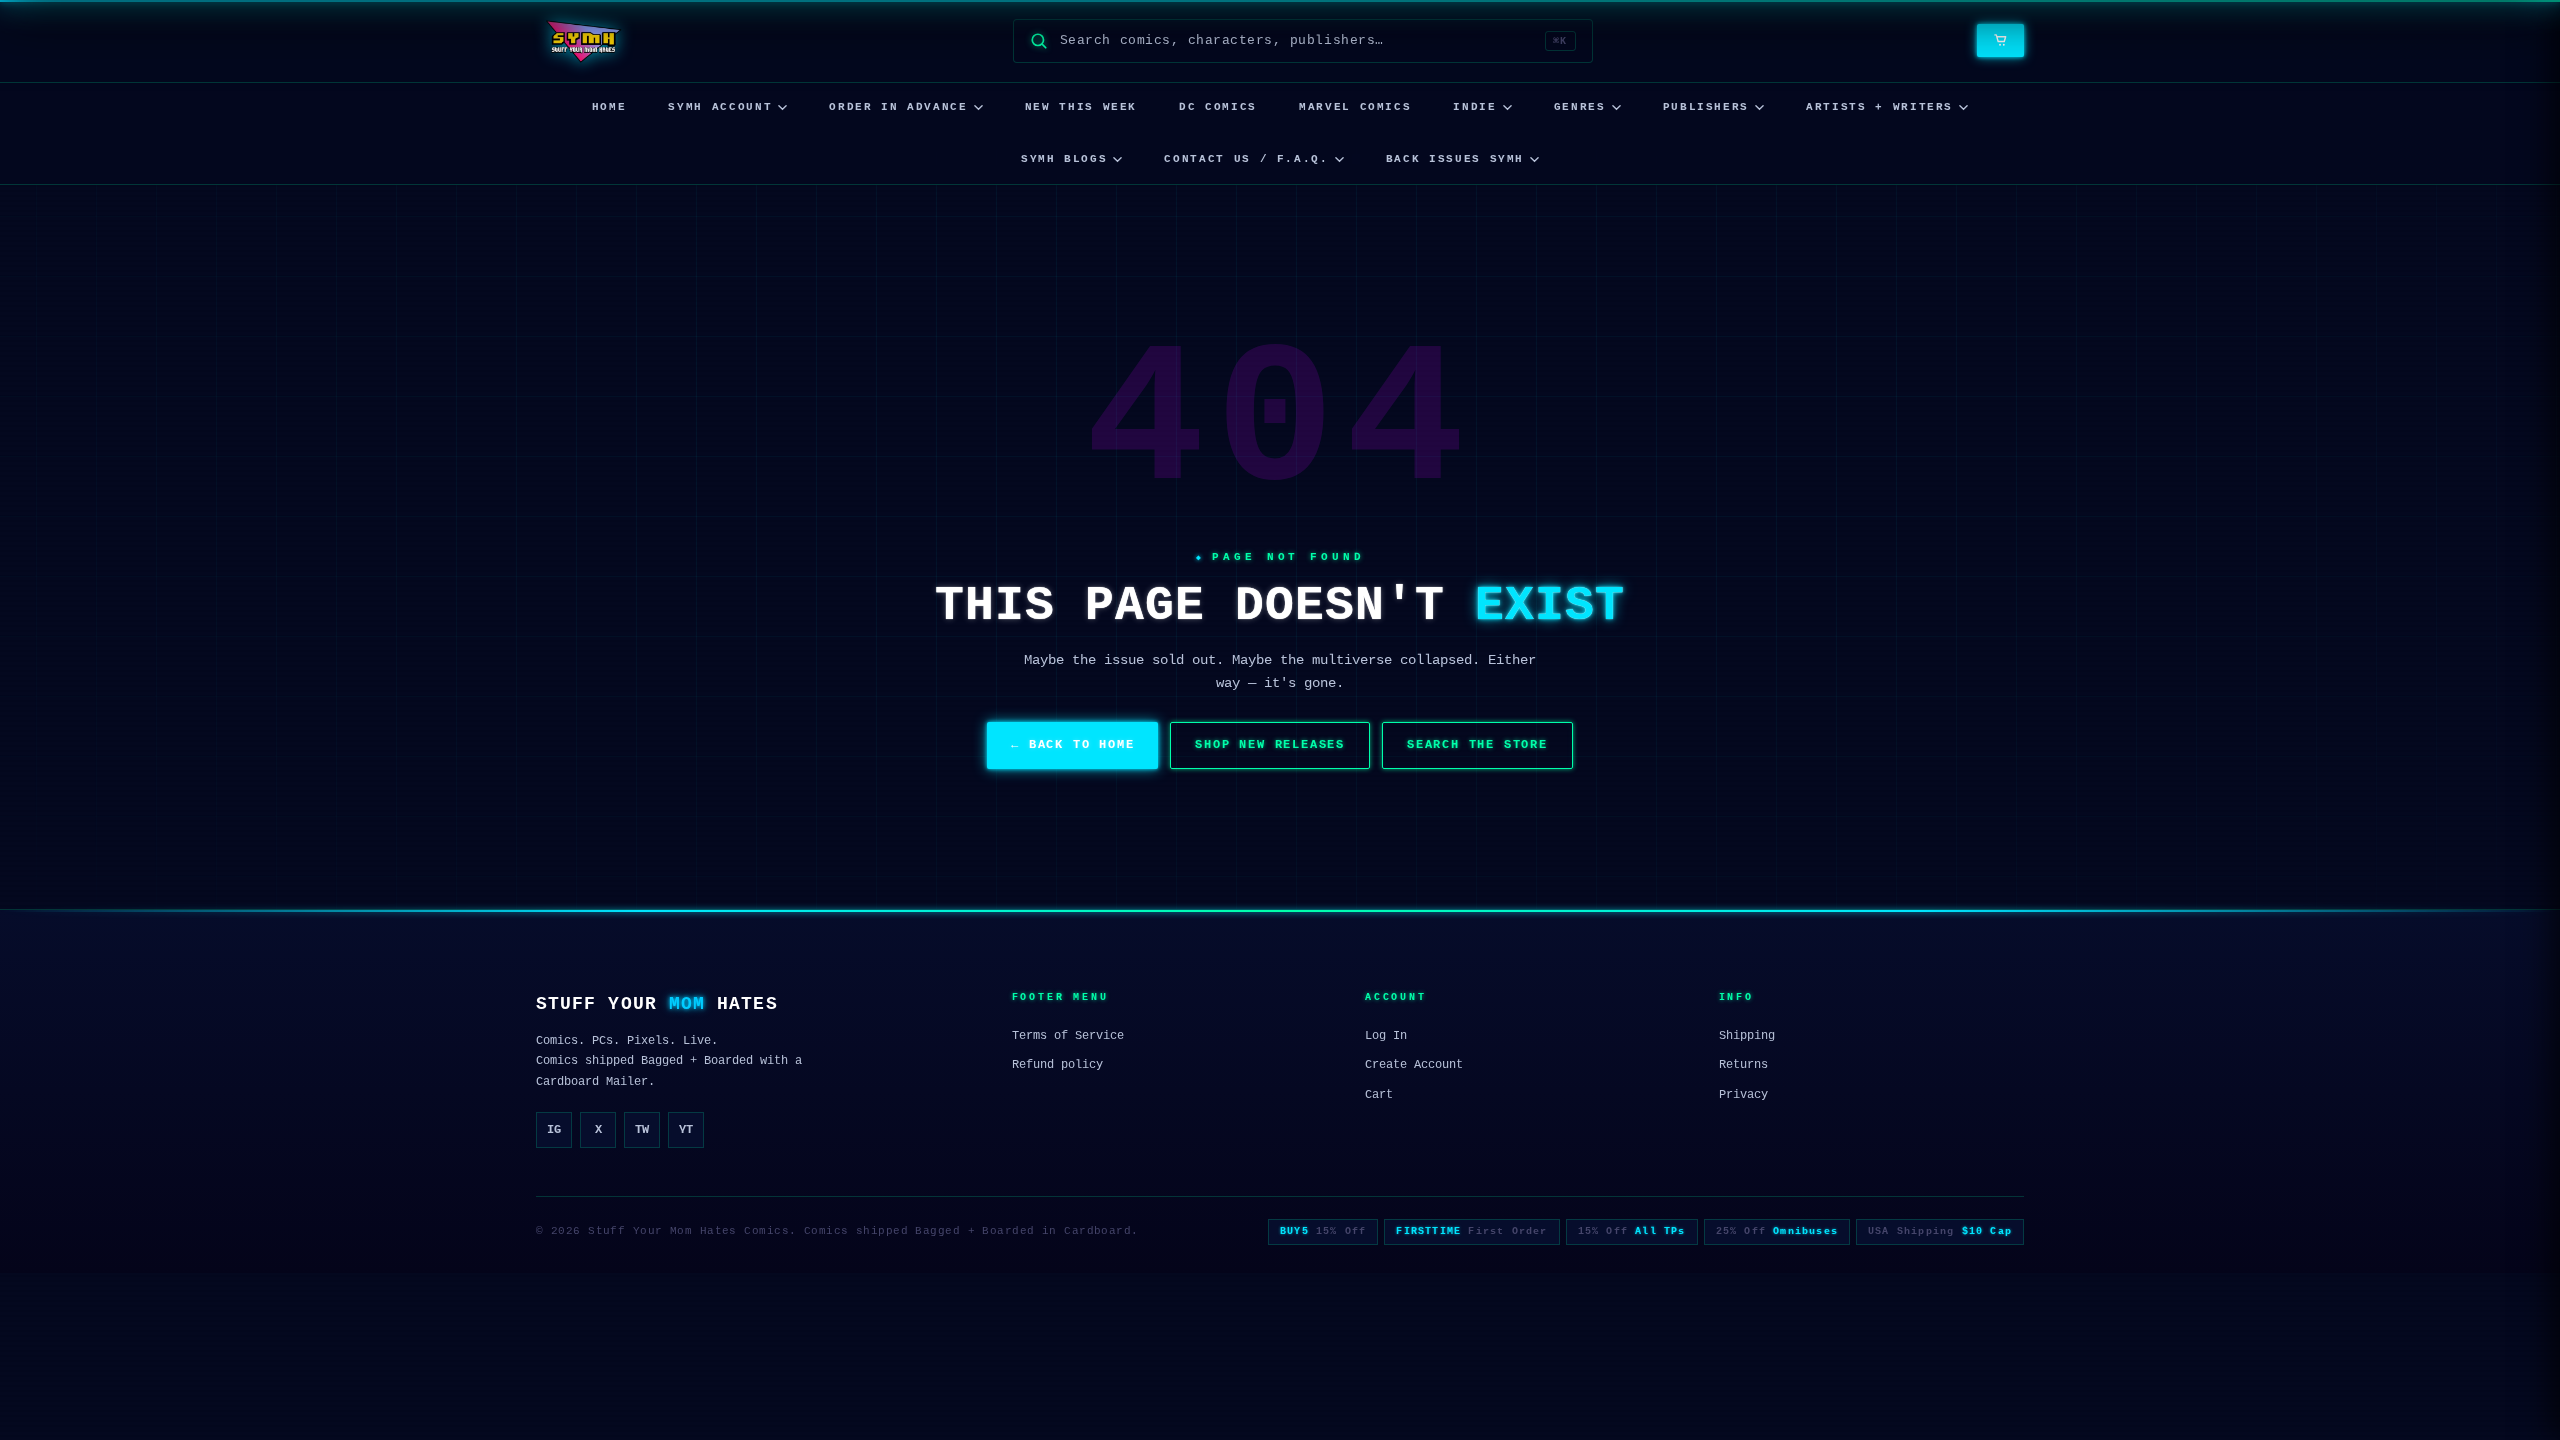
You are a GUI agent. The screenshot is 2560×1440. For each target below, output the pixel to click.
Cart (1379, 1095)
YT (686, 1130)
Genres (1580, 107)
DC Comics (1218, 107)
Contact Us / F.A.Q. (1246, 159)
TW (642, 1130)
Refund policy (1057, 1065)
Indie (1474, 107)
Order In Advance (898, 107)
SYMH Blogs (1064, 159)
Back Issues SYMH (1455, 159)
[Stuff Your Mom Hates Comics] (582, 41)
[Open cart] (2000, 40)
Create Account (1414, 1065)
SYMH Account (720, 107)
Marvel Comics (1355, 107)
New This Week (1081, 107)
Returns (1743, 1065)
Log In (1386, 1036)
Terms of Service (1068, 1036)
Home (609, 107)
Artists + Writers (1879, 107)
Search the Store (1477, 745)
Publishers (1706, 107)
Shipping (1747, 1036)
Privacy (1743, 1095)
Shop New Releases (1270, 745)
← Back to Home (1072, 745)
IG (554, 1130)
